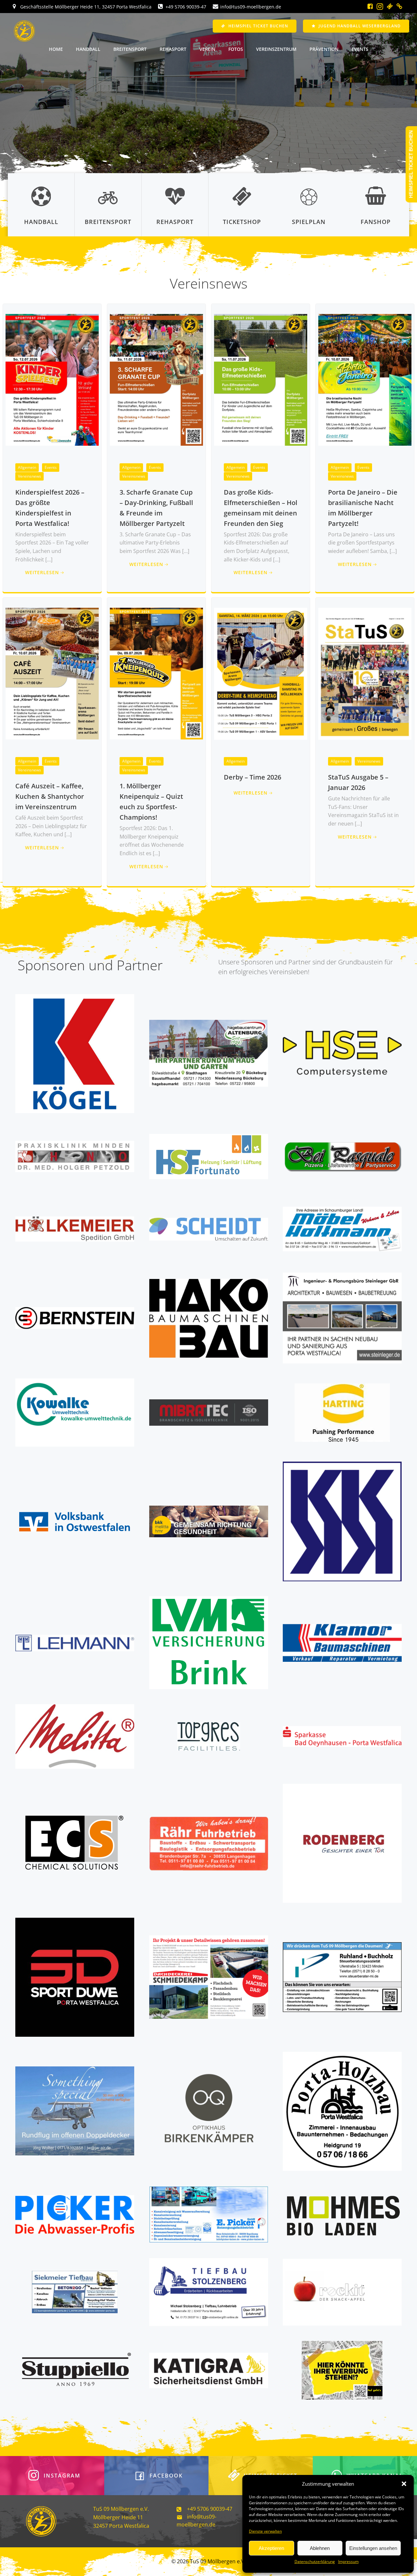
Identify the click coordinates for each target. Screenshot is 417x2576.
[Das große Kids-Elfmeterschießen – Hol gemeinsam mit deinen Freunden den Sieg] (261, 379)
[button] (404, 2484)
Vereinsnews (29, 476)
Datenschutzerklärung (315, 2561)
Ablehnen (320, 2548)
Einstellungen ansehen (373, 2548)
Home (56, 49)
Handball (88, 49)
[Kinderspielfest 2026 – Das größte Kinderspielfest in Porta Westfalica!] (52, 379)
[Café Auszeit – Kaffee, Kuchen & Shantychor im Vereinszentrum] (52, 673)
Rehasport (173, 49)
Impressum (348, 2561)
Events (360, 49)
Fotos (236, 49)
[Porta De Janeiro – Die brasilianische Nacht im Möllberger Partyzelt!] (365, 379)
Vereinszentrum (276, 49)
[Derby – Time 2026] (261, 673)
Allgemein (27, 467)
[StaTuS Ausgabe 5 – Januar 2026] (365, 673)
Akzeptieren (271, 2548)
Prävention (324, 49)
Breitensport (130, 49)
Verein (207, 49)
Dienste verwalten (265, 2531)
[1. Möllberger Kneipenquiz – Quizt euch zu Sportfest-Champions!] (156, 673)
